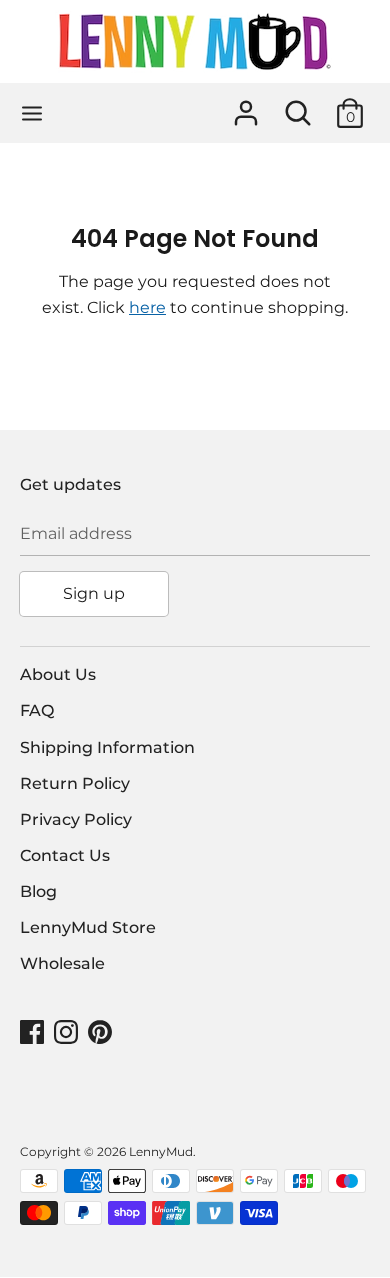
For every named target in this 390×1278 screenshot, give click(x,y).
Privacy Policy (76, 819)
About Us (58, 674)
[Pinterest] (102, 1032)
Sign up (94, 593)
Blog (38, 891)
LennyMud (161, 1151)
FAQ (37, 710)
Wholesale (62, 963)
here (147, 307)
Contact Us (65, 855)
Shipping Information (107, 747)
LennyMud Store (88, 927)
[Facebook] (34, 1032)
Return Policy (75, 783)
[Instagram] (68, 1032)
